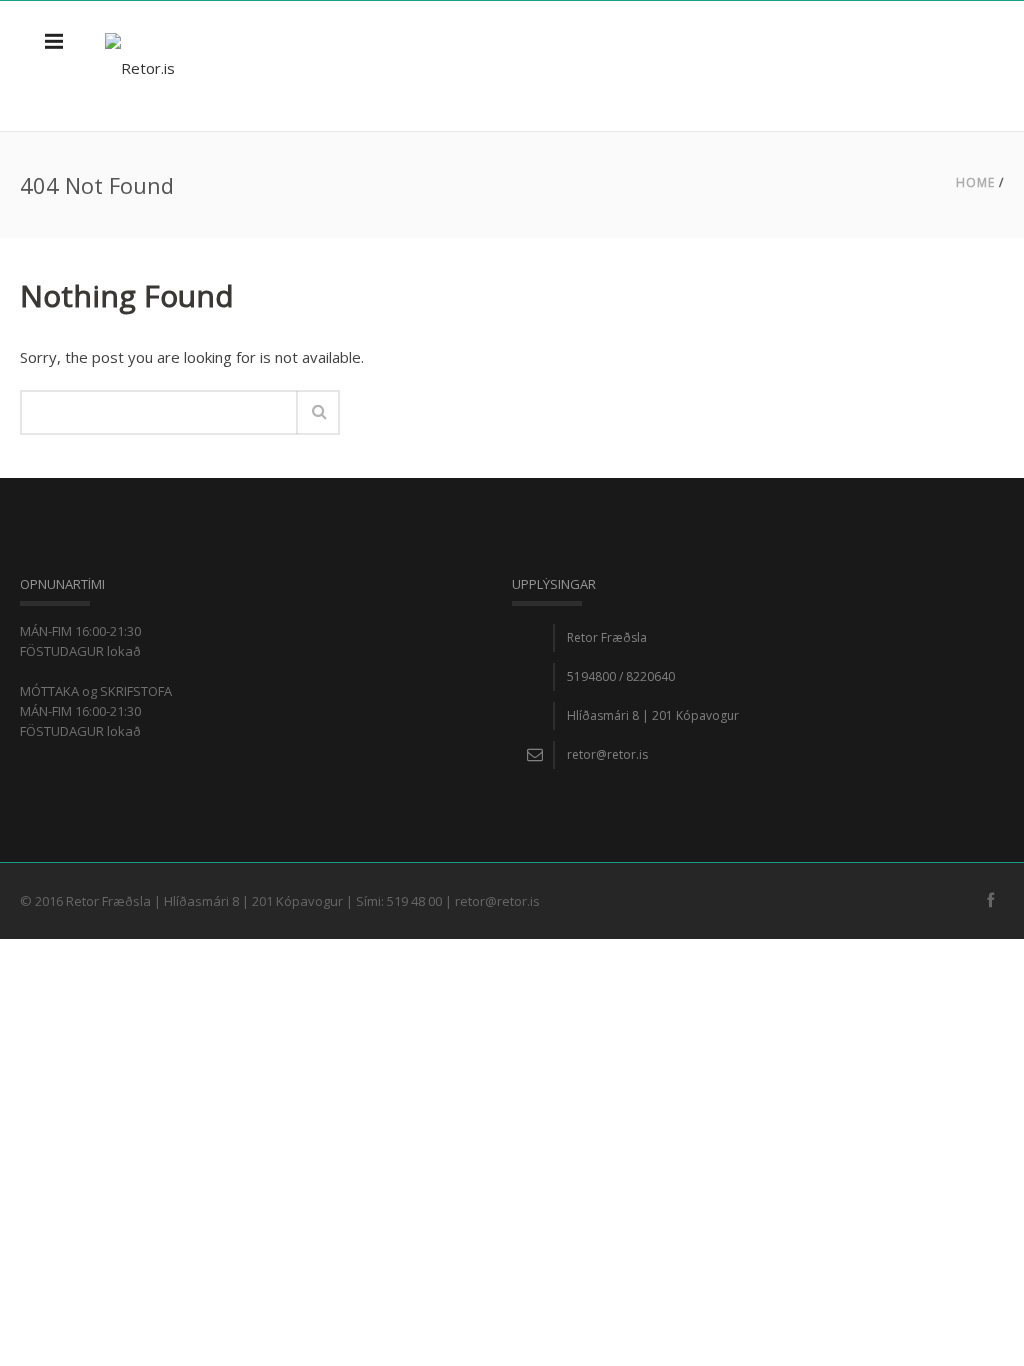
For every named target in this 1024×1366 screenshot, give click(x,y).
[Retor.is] (140, 66)
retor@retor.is (607, 754)
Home (975, 182)
